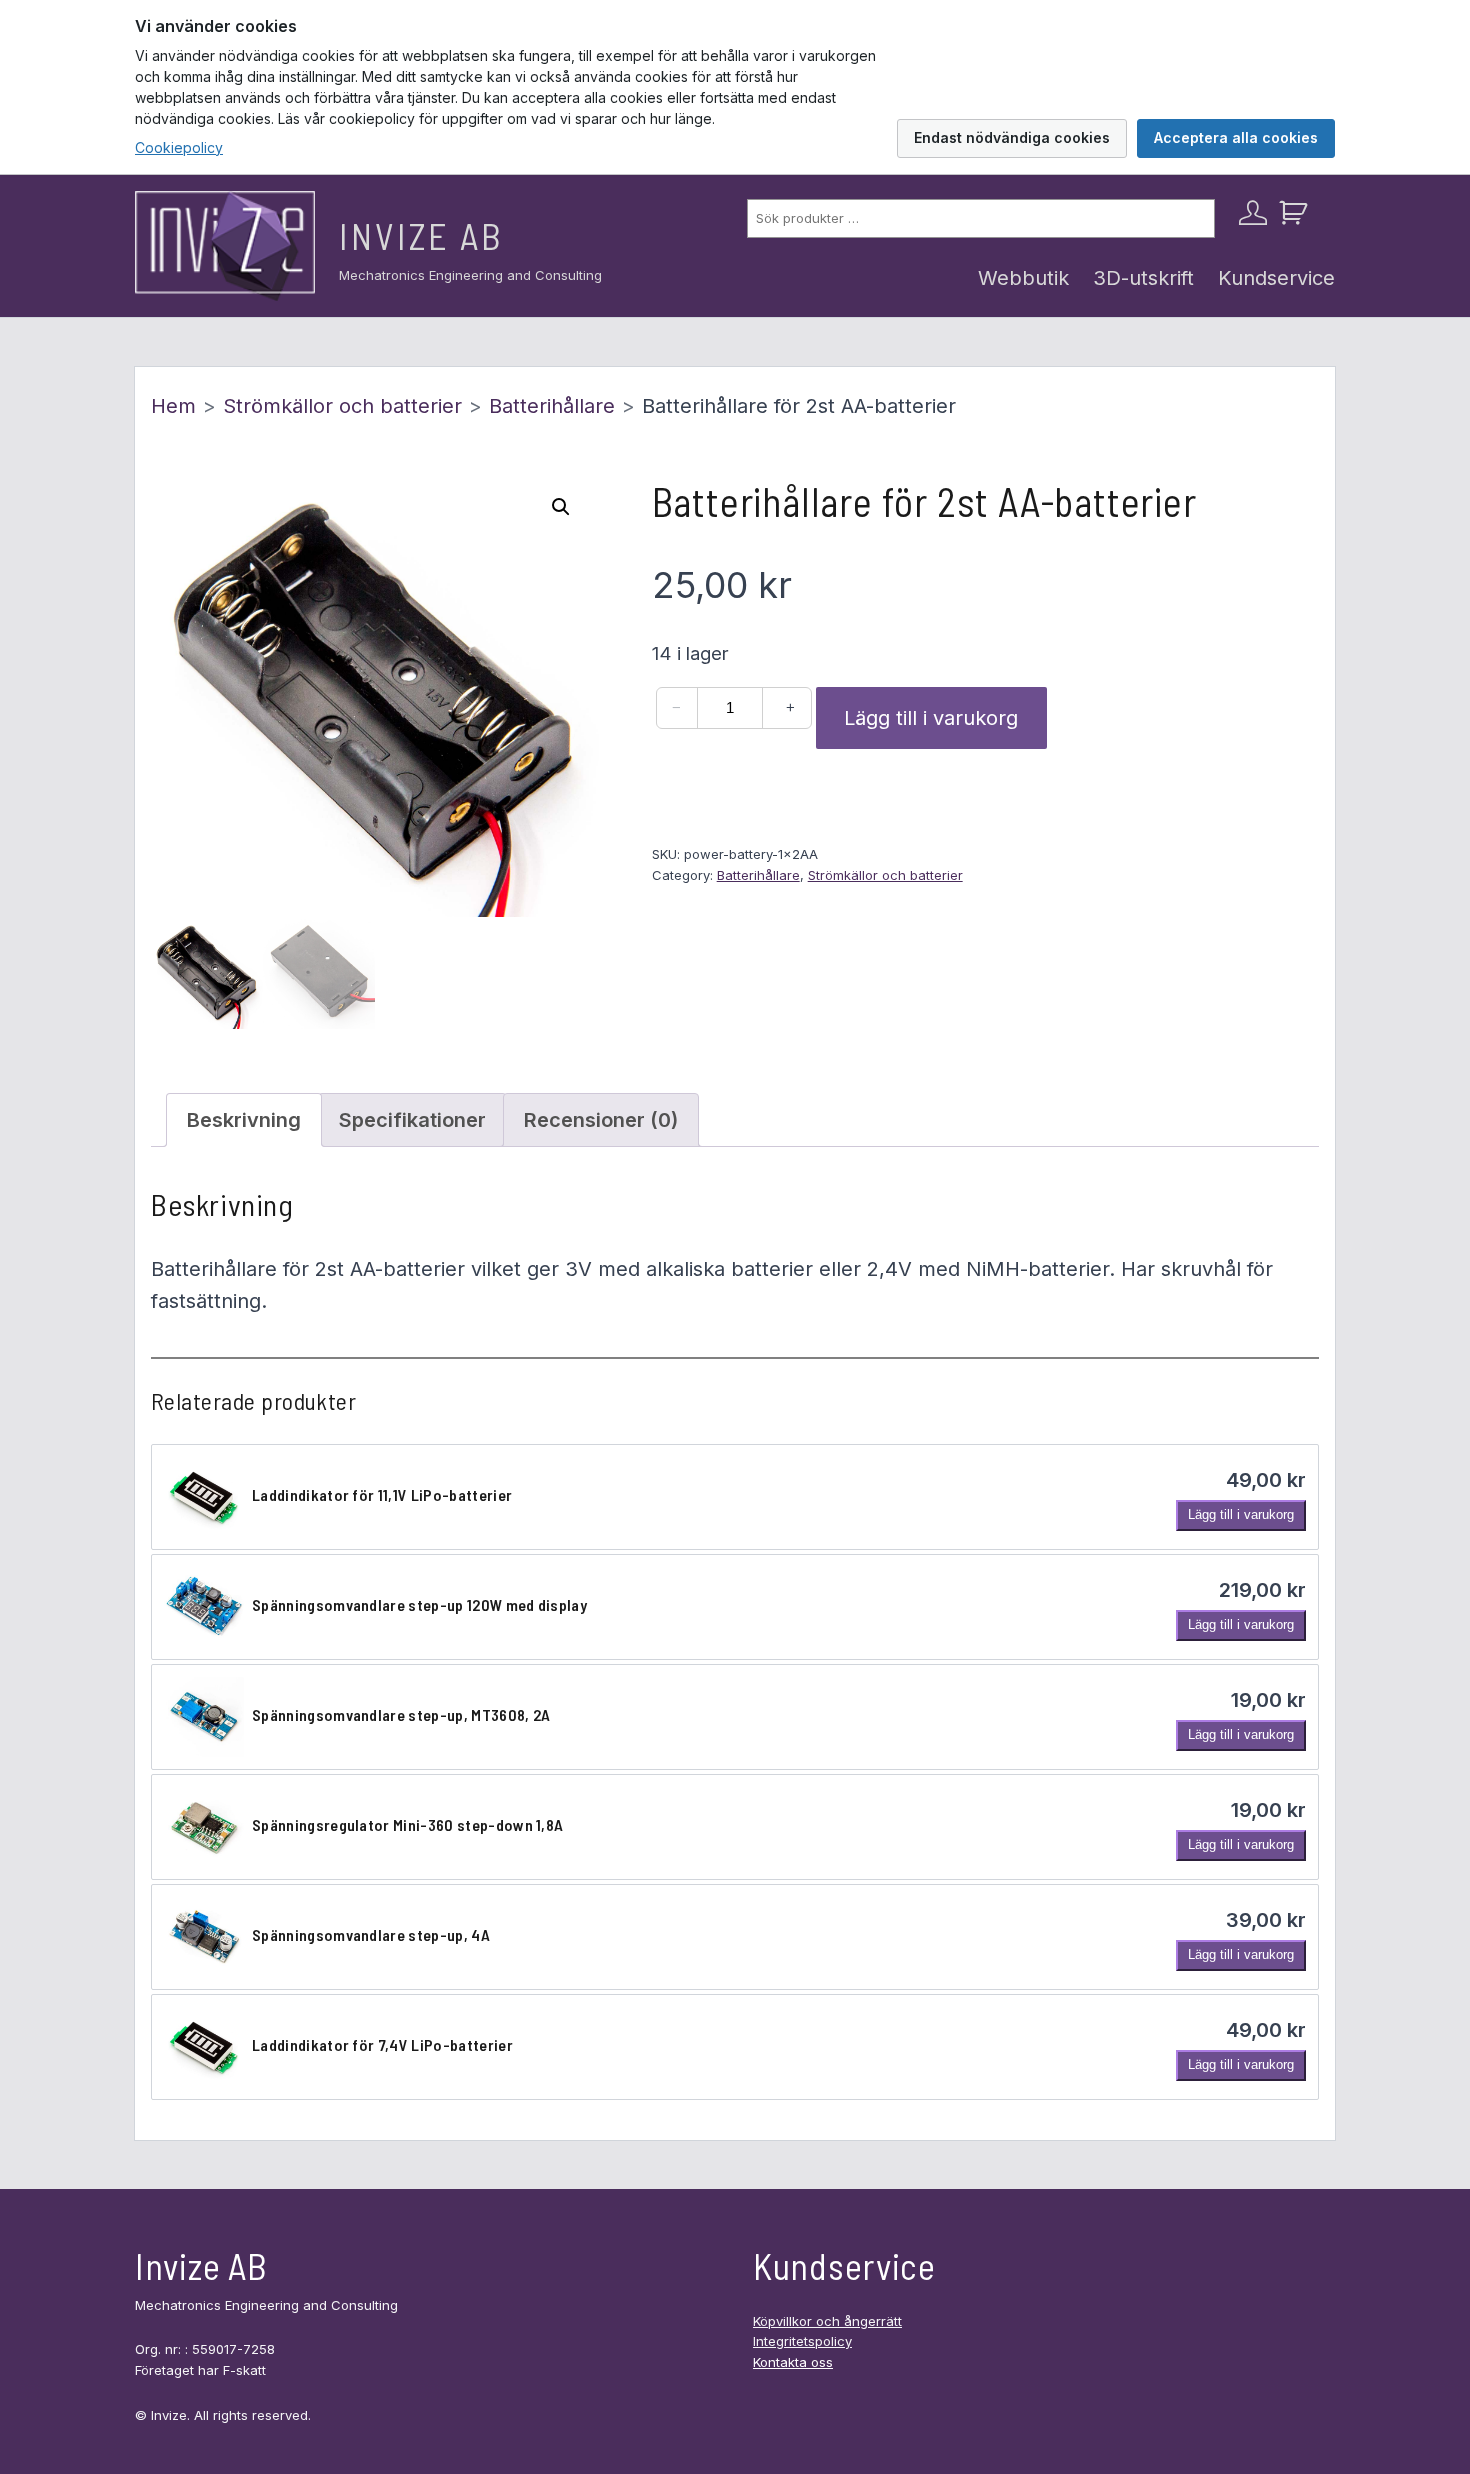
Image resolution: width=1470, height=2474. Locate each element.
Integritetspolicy (802, 2341)
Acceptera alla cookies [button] (1236, 137)
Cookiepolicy (179, 147)
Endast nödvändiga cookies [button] (1012, 137)
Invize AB (421, 235)
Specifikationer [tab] (412, 1120)
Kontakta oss (793, 2362)
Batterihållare (552, 406)
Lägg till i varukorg (931, 718)
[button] (561, 507)
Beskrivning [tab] (244, 1120)
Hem (173, 406)
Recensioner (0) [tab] (601, 1120)
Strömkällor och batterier (342, 406)
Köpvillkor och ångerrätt (827, 2321)
